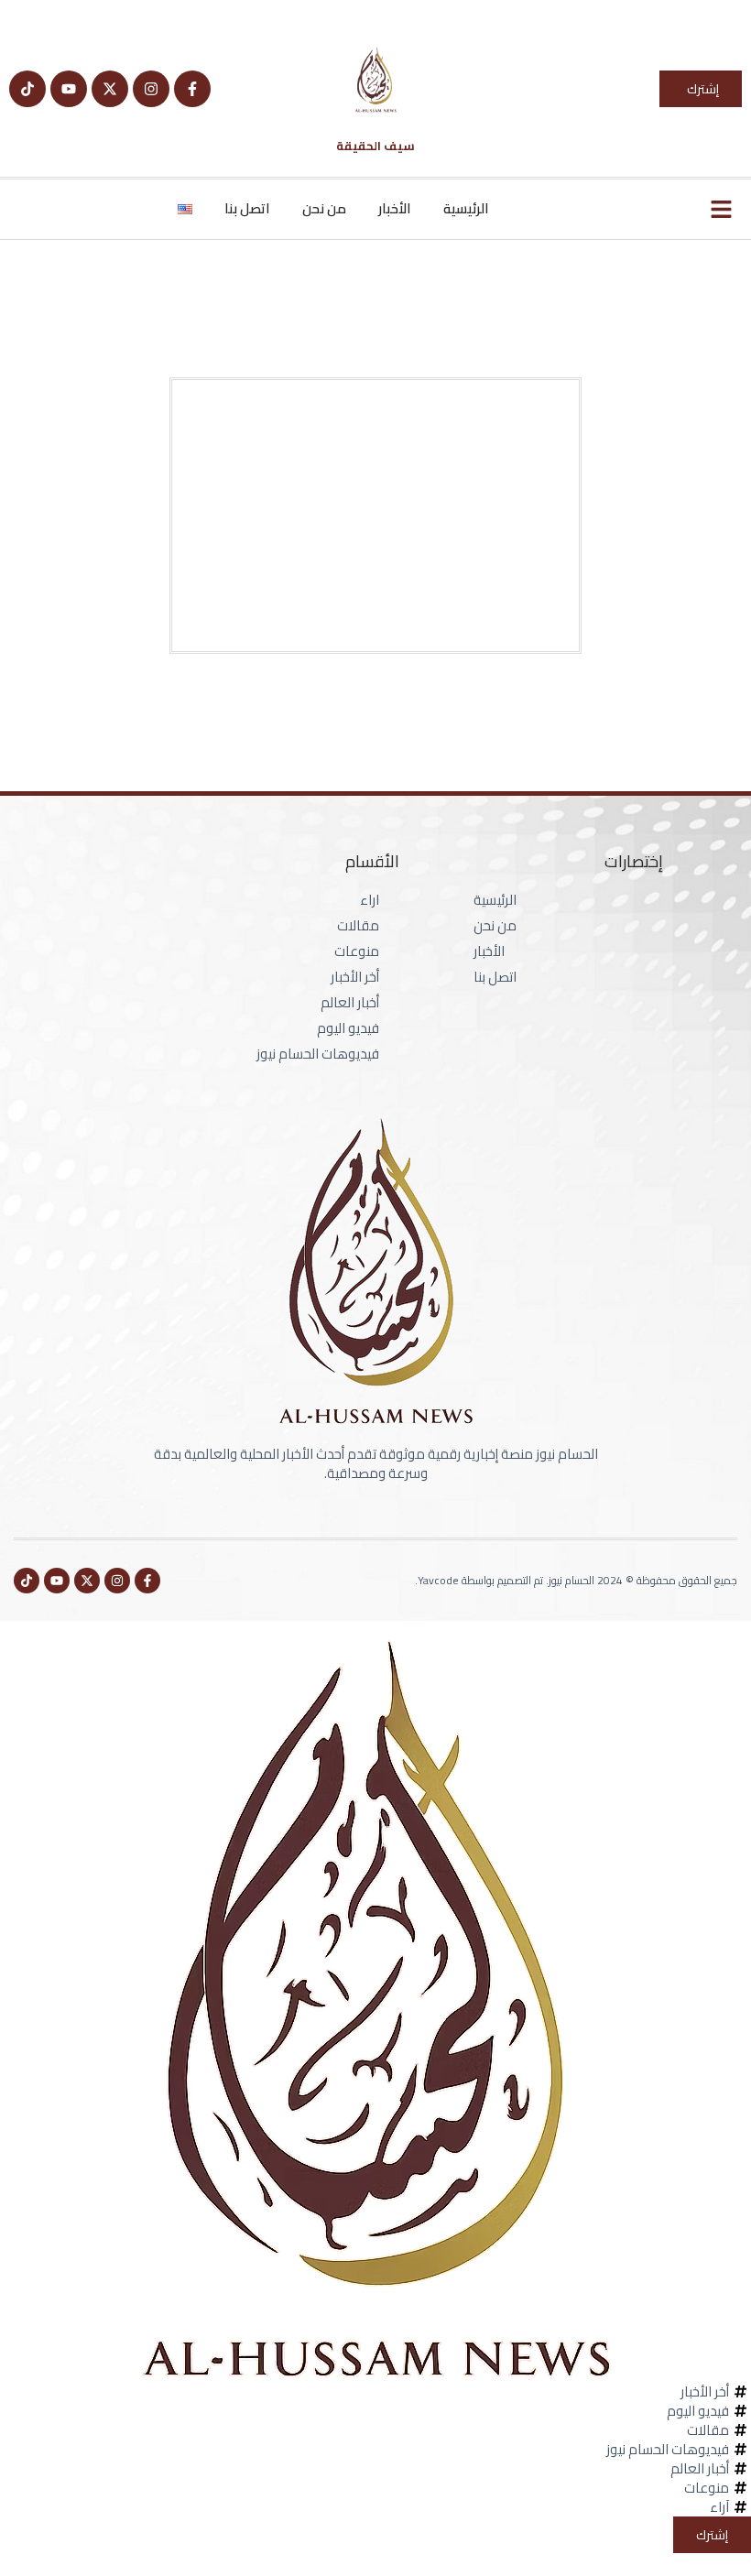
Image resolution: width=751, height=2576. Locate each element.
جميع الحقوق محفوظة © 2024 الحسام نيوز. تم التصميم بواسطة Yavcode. (576, 1580)
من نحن (324, 208)
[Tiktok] (27, 89)
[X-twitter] (110, 89)
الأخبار (395, 208)
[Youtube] (69, 89)
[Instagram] (151, 89)
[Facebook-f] (192, 89)
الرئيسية (466, 208)
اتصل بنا (247, 208)
